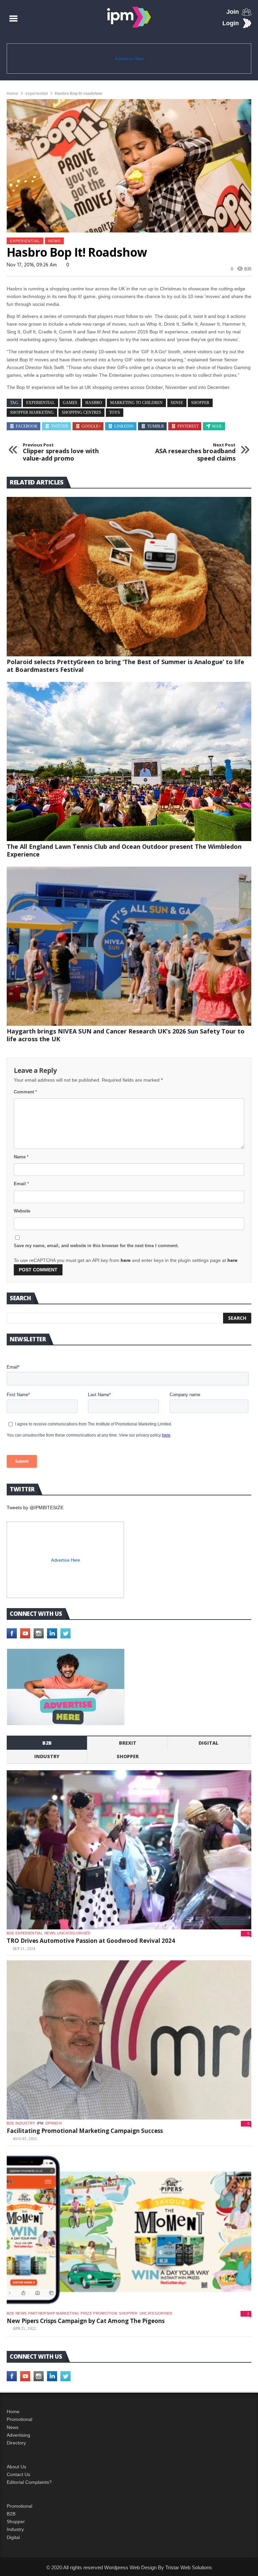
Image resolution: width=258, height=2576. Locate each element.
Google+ (91, 426)
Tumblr (156, 426)
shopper (200, 403)
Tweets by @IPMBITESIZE (35, 1508)
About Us (16, 2467)
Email (21, 1184)
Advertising (18, 2435)
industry (47, 1756)
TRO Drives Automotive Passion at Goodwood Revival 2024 (91, 1941)
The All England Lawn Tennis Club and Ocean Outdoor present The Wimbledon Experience (124, 850)
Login (231, 23)
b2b (47, 1743)
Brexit (128, 1743)
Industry (15, 2529)
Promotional (19, 2419)
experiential (36, 94)
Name (21, 1157)
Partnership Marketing (54, 2313)
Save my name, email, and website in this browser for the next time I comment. (96, 1246)
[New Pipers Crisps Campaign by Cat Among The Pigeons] (129, 2230)
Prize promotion (99, 2313)
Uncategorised (74, 1933)
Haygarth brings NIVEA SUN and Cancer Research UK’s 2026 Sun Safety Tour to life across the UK (126, 1035)
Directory (16, 2443)
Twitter (60, 426)
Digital (208, 1743)
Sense (177, 403)
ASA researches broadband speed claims (195, 452)
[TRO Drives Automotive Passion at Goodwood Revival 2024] (129, 1850)
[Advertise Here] (66, 1687)
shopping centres (81, 412)
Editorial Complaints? (29, 2482)
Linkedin (124, 426)
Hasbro (94, 403)
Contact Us (18, 2474)
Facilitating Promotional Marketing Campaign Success (85, 2131)
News (54, 241)
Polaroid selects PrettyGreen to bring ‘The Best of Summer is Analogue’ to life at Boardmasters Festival (125, 666)
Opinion (54, 2123)
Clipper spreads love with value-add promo (61, 452)
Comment (25, 1092)
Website (22, 1211)
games (70, 403)
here (126, 1260)
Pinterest (188, 426)
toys (115, 412)
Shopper (16, 2521)
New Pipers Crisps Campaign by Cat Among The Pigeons (86, 2321)
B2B (11, 2514)
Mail (217, 426)
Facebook (27, 426)
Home (12, 94)
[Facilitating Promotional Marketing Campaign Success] (129, 2040)
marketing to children (136, 403)
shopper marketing (32, 412)
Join (233, 12)
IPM (40, 2123)
